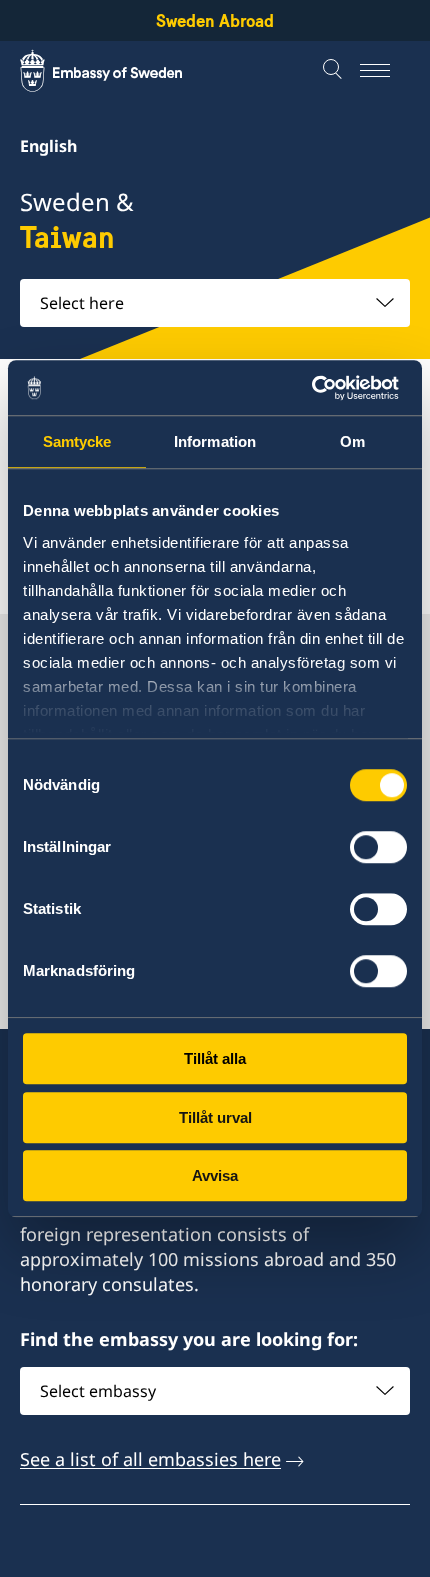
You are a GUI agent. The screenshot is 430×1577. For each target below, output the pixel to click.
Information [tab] (215, 441)
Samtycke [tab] (77, 441)
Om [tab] (352, 441)
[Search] (335, 71)
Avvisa (215, 1175)
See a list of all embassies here (150, 1459)
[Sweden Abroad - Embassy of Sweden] (120, 71)
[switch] (378, 847)
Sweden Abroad (215, 20)
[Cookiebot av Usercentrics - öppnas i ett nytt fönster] (319, 388)
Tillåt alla (215, 1058)
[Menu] (385, 71)
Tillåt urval (215, 1117)
